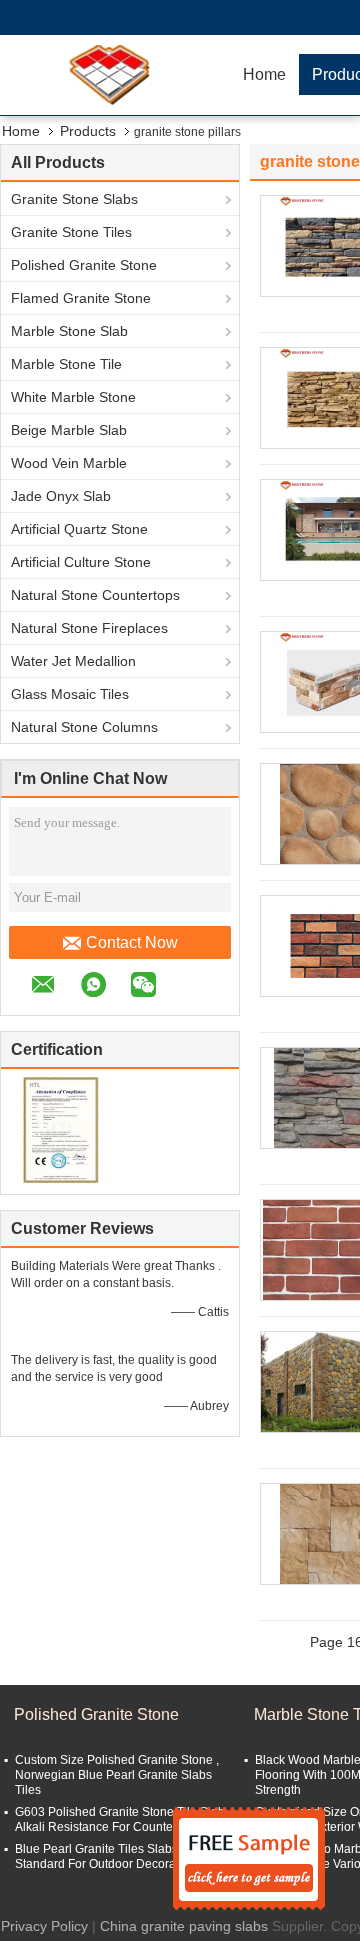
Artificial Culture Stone (81, 562)
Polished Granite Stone (84, 265)
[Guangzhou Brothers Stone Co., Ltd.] (115, 75)
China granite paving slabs (184, 1926)
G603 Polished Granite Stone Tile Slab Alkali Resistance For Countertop (120, 1819)
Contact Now (132, 942)
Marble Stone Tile (66, 364)
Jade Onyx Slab (61, 496)
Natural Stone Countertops (95, 595)
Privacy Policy (44, 1926)
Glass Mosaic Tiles (70, 694)
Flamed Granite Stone (81, 298)
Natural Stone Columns (84, 727)
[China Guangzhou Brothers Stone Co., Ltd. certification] (60, 1129)
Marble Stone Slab (69, 331)
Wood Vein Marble (69, 463)
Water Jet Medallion (73, 661)
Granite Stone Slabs (74, 199)
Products (88, 131)
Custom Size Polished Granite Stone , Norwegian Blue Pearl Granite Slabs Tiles (117, 1775)
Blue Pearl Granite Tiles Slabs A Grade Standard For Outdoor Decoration (119, 1856)
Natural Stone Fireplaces (89, 628)
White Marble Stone (73, 397)
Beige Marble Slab (69, 430)
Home (264, 74)
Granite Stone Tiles (71, 232)
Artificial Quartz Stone (79, 529)
